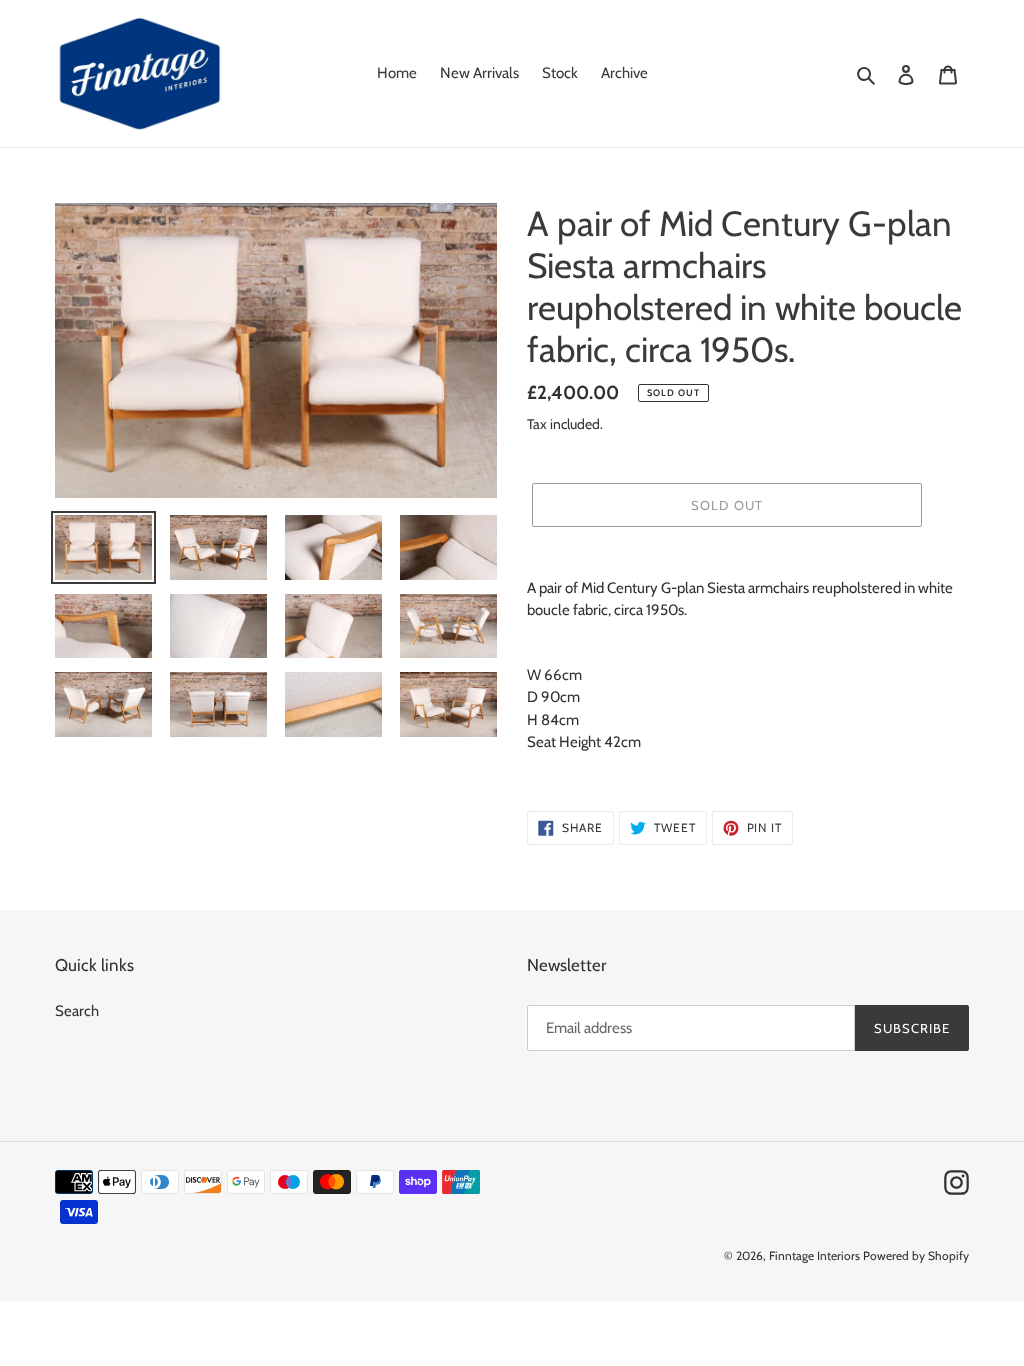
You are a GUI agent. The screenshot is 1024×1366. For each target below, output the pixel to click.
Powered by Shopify (916, 1255)
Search (77, 1011)
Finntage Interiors (814, 1255)
